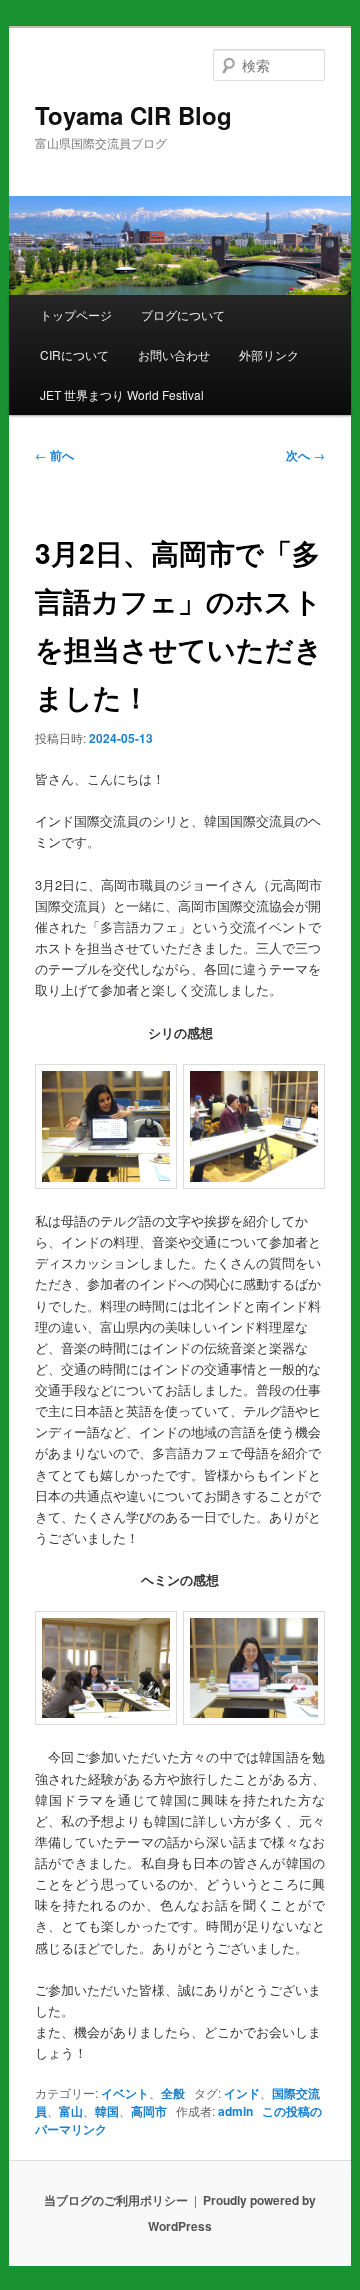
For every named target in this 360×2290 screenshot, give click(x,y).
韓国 (107, 2111)
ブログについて (183, 314)
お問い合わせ (174, 354)
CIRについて (74, 354)
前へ (54, 455)
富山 (71, 2111)
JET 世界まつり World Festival (122, 394)
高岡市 (149, 2111)
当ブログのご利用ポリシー (116, 2200)
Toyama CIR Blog (133, 115)
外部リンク (269, 354)
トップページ (76, 314)
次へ (305, 455)
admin (235, 2111)
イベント (125, 2093)
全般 (173, 2093)
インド (242, 2093)
